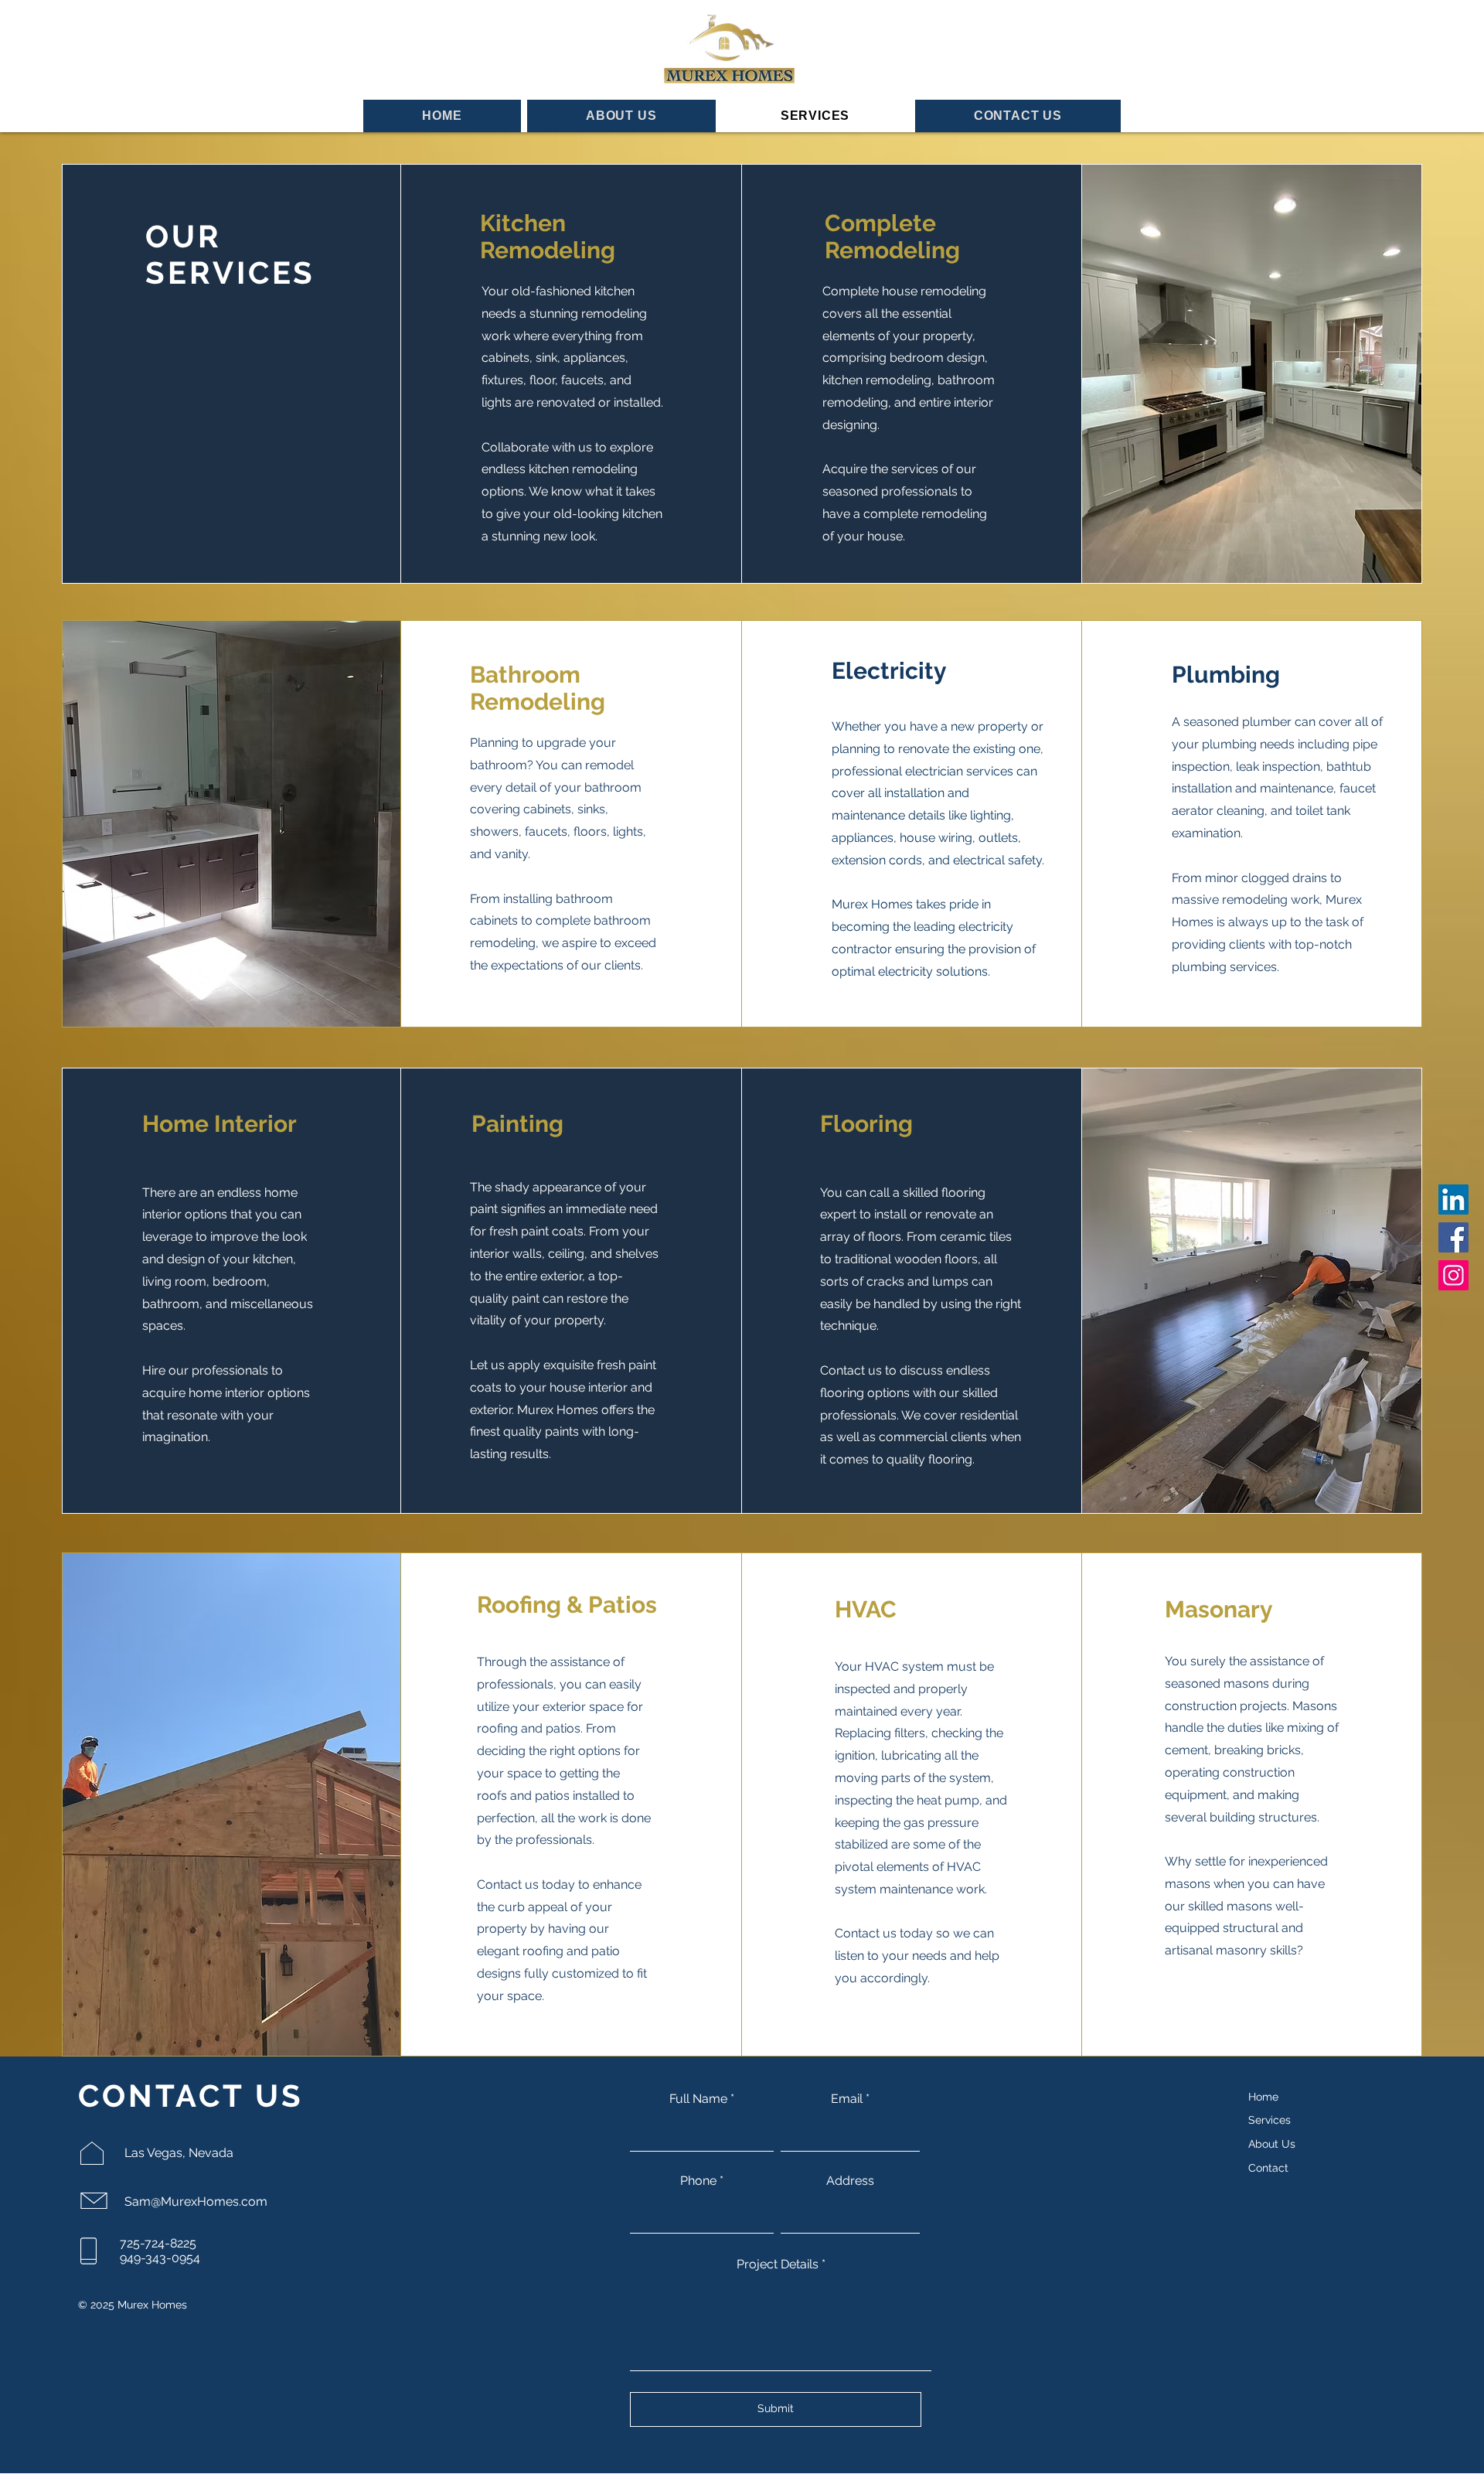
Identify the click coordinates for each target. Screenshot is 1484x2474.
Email (847, 2099)
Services (1270, 2120)
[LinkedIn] (1453, 1200)
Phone (698, 2181)
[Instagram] (1453, 1275)
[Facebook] (1453, 1237)
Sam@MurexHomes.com (196, 2201)
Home (1263, 2097)
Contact (1268, 2168)
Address (850, 2181)
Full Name (698, 2099)
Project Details (778, 2264)
